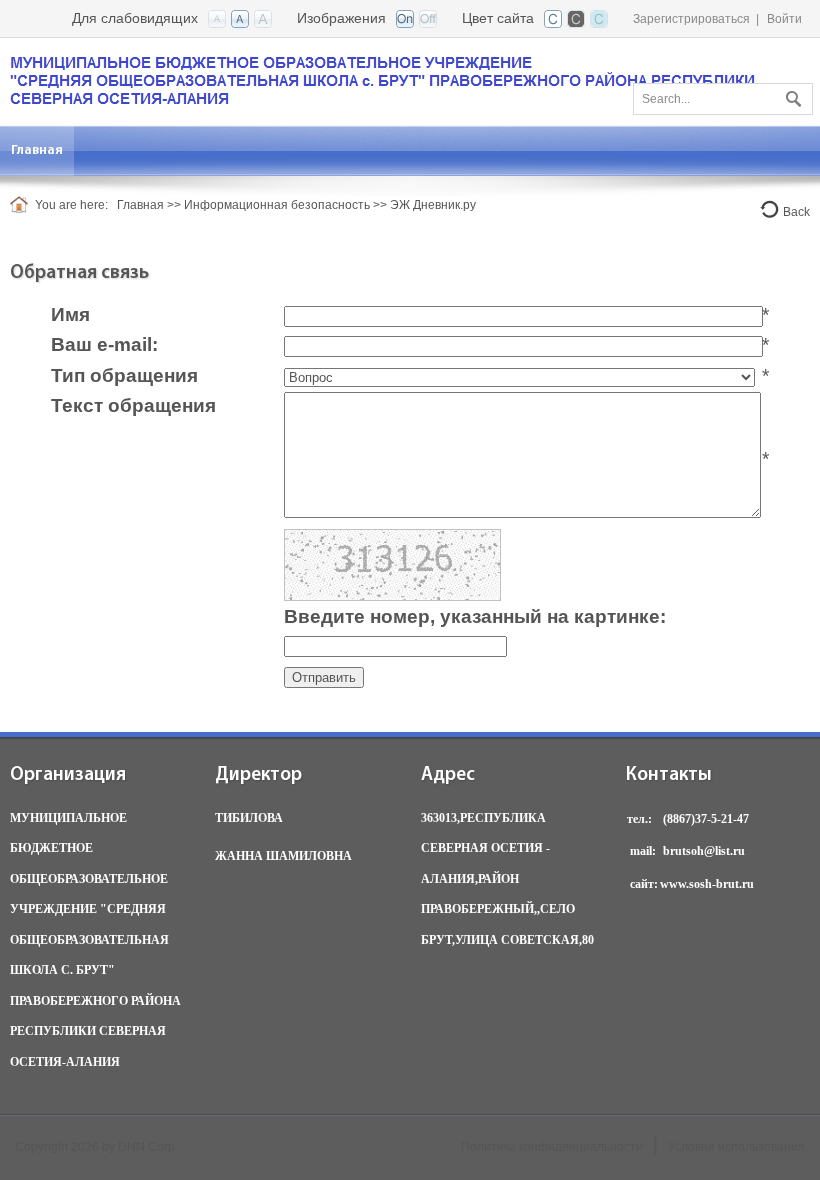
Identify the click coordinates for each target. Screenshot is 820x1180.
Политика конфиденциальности (552, 1147)
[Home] (22, 205)
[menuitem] (37, 150)
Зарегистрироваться (691, 19)
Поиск (791, 95)
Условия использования (736, 1147)
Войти (784, 19)
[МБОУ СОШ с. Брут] (383, 80)
